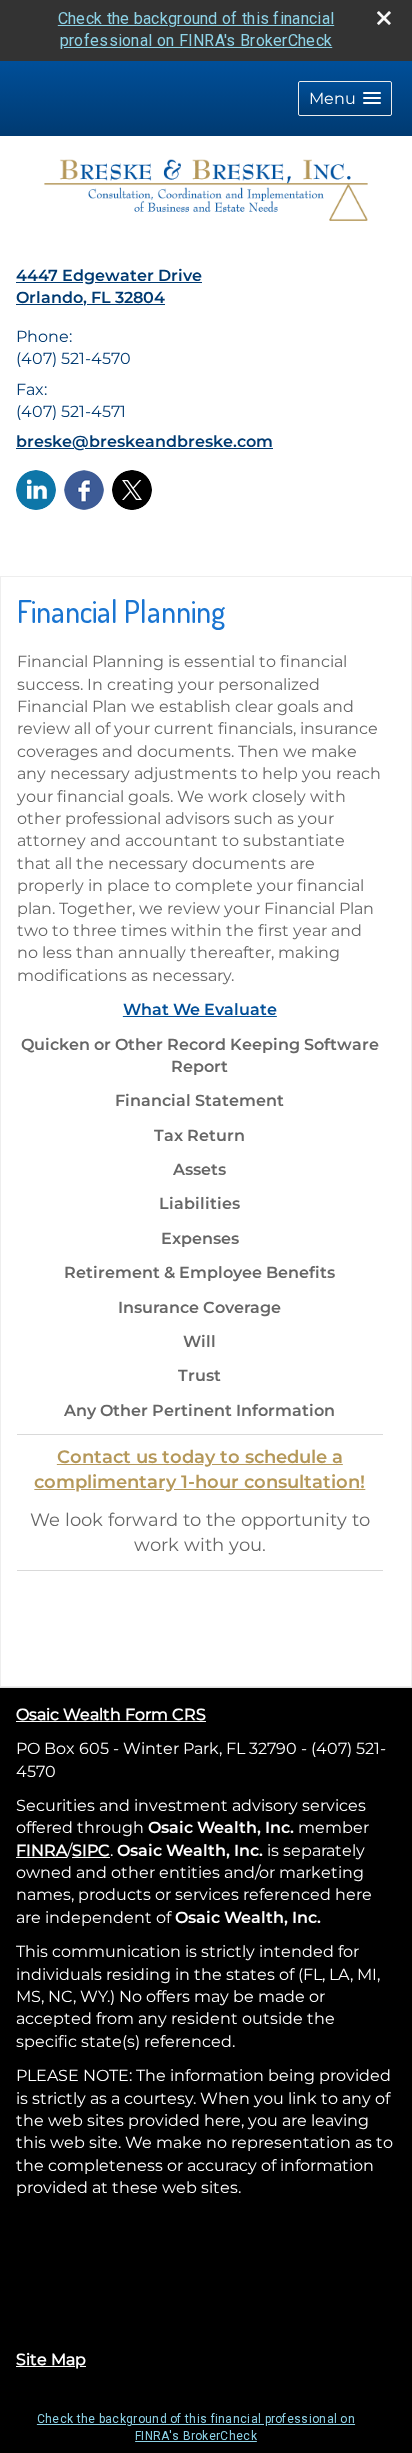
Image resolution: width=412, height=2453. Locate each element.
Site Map (51, 2359)
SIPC (91, 1850)
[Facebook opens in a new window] (84, 488)
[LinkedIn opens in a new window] (36, 488)
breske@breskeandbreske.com (144, 441)
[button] (345, 98)
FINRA (41, 1850)
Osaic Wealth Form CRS (111, 1714)
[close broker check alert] (384, 18)
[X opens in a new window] (132, 488)
